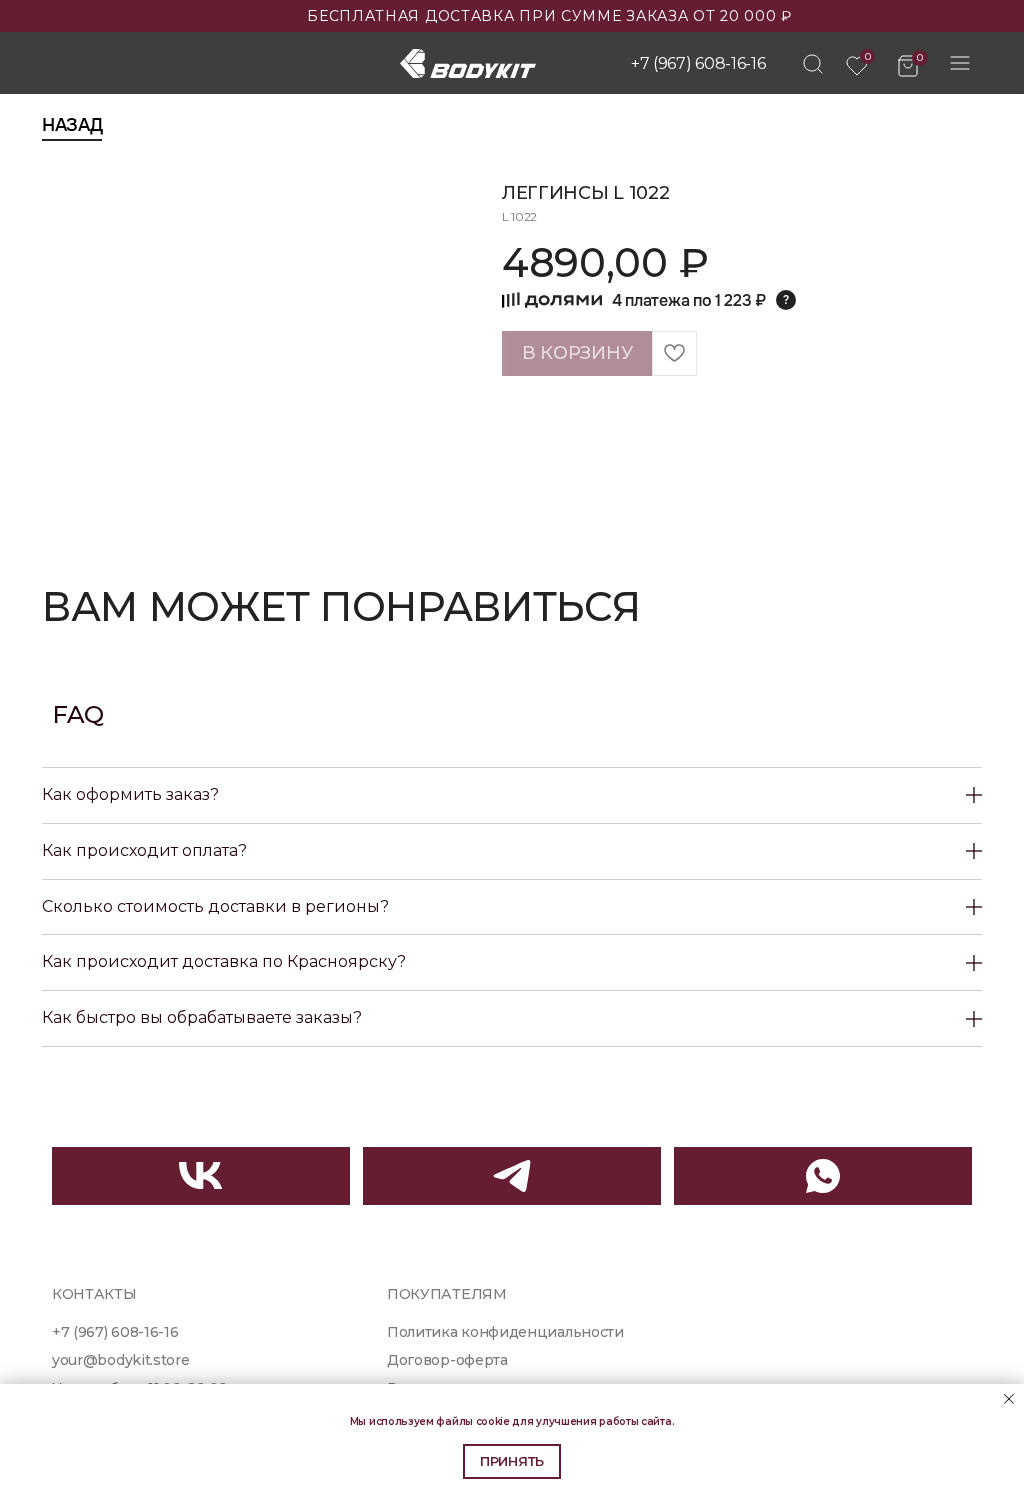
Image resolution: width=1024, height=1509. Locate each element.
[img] (813, 64)
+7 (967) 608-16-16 (698, 63)
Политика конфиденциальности (505, 1332)
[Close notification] (1009, 1399)
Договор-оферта (447, 1360)
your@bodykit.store (120, 1360)
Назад (72, 125)
